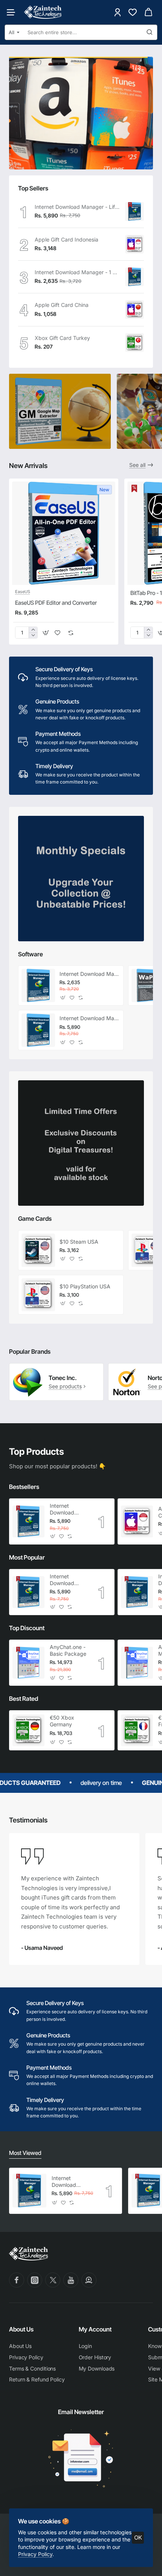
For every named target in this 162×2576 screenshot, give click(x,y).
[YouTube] (71, 2280)
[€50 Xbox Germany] (28, 1730)
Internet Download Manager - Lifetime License (77, 207)
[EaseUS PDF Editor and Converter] (64, 533)
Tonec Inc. (63, 1378)
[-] (33, 635)
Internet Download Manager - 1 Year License (77, 272)
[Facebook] (17, 2280)
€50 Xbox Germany (62, 1721)
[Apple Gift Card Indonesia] (134, 244)
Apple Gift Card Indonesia (66, 239)
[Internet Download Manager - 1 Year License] (134, 277)
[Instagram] (35, 2280)
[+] (33, 630)
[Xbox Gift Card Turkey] (134, 343)
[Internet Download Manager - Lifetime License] (134, 211)
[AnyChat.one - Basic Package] (28, 1663)
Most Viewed (25, 2153)
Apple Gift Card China (62, 305)
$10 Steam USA (79, 1242)
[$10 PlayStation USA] (38, 1295)
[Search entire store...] (150, 32)
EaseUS (23, 592)
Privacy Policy (35, 2554)
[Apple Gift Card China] (134, 310)
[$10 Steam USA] (38, 1250)
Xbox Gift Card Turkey (62, 338)
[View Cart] (148, 12)
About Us (21, 2329)
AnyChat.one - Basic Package (68, 1650)
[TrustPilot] (89, 2280)
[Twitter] (53, 2280)
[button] (46, 633)
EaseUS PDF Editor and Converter (56, 603)
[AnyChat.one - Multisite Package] (137, 1663)
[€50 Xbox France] (137, 1730)
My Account (95, 2329)
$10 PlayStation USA (85, 1286)
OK (138, 2537)
